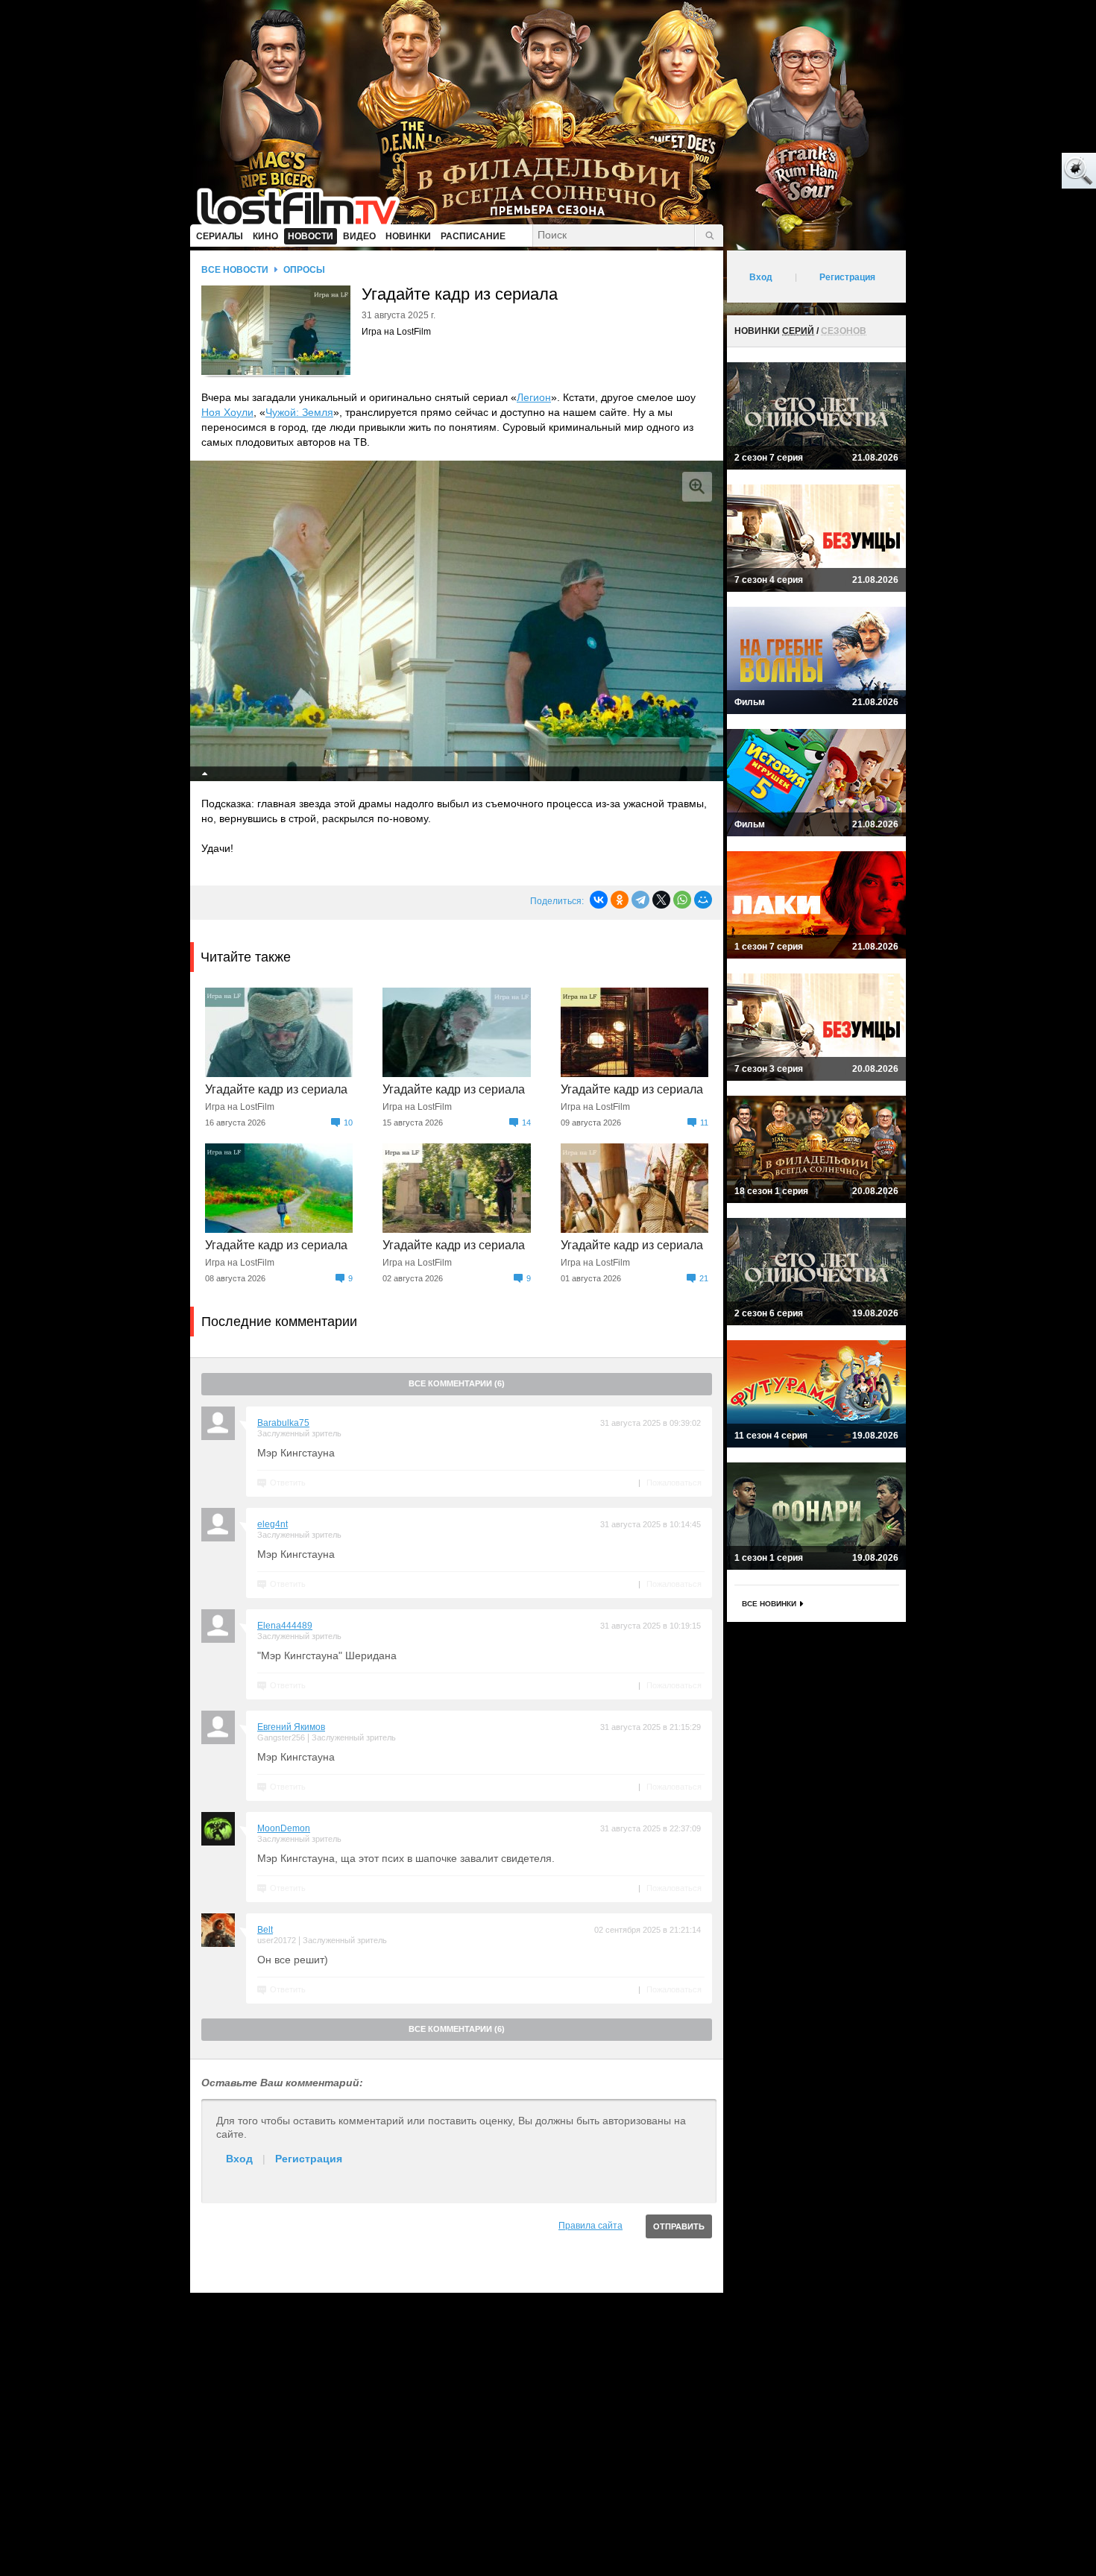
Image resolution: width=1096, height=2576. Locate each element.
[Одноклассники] (620, 900)
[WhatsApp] (682, 900)
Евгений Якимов (291, 1727)
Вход (239, 2159)
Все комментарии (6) (457, 1383)
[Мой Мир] (703, 900)
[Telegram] (640, 900)
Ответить (288, 1483)
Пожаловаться (674, 1483)
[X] (661, 900)
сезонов (844, 331)
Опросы (304, 270)
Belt (265, 1930)
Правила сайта (590, 2226)
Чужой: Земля (299, 412)
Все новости (235, 270)
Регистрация (309, 2159)
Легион (534, 397)
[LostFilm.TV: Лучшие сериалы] (305, 205)
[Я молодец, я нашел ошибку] (1021, 171)
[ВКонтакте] (599, 900)
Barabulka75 (283, 1423)
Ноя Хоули (227, 412)
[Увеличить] (697, 487)
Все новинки (769, 1604)
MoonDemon (284, 1828)
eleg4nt (273, 1524)
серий (798, 331)
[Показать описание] (205, 774)
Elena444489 (285, 1626)
